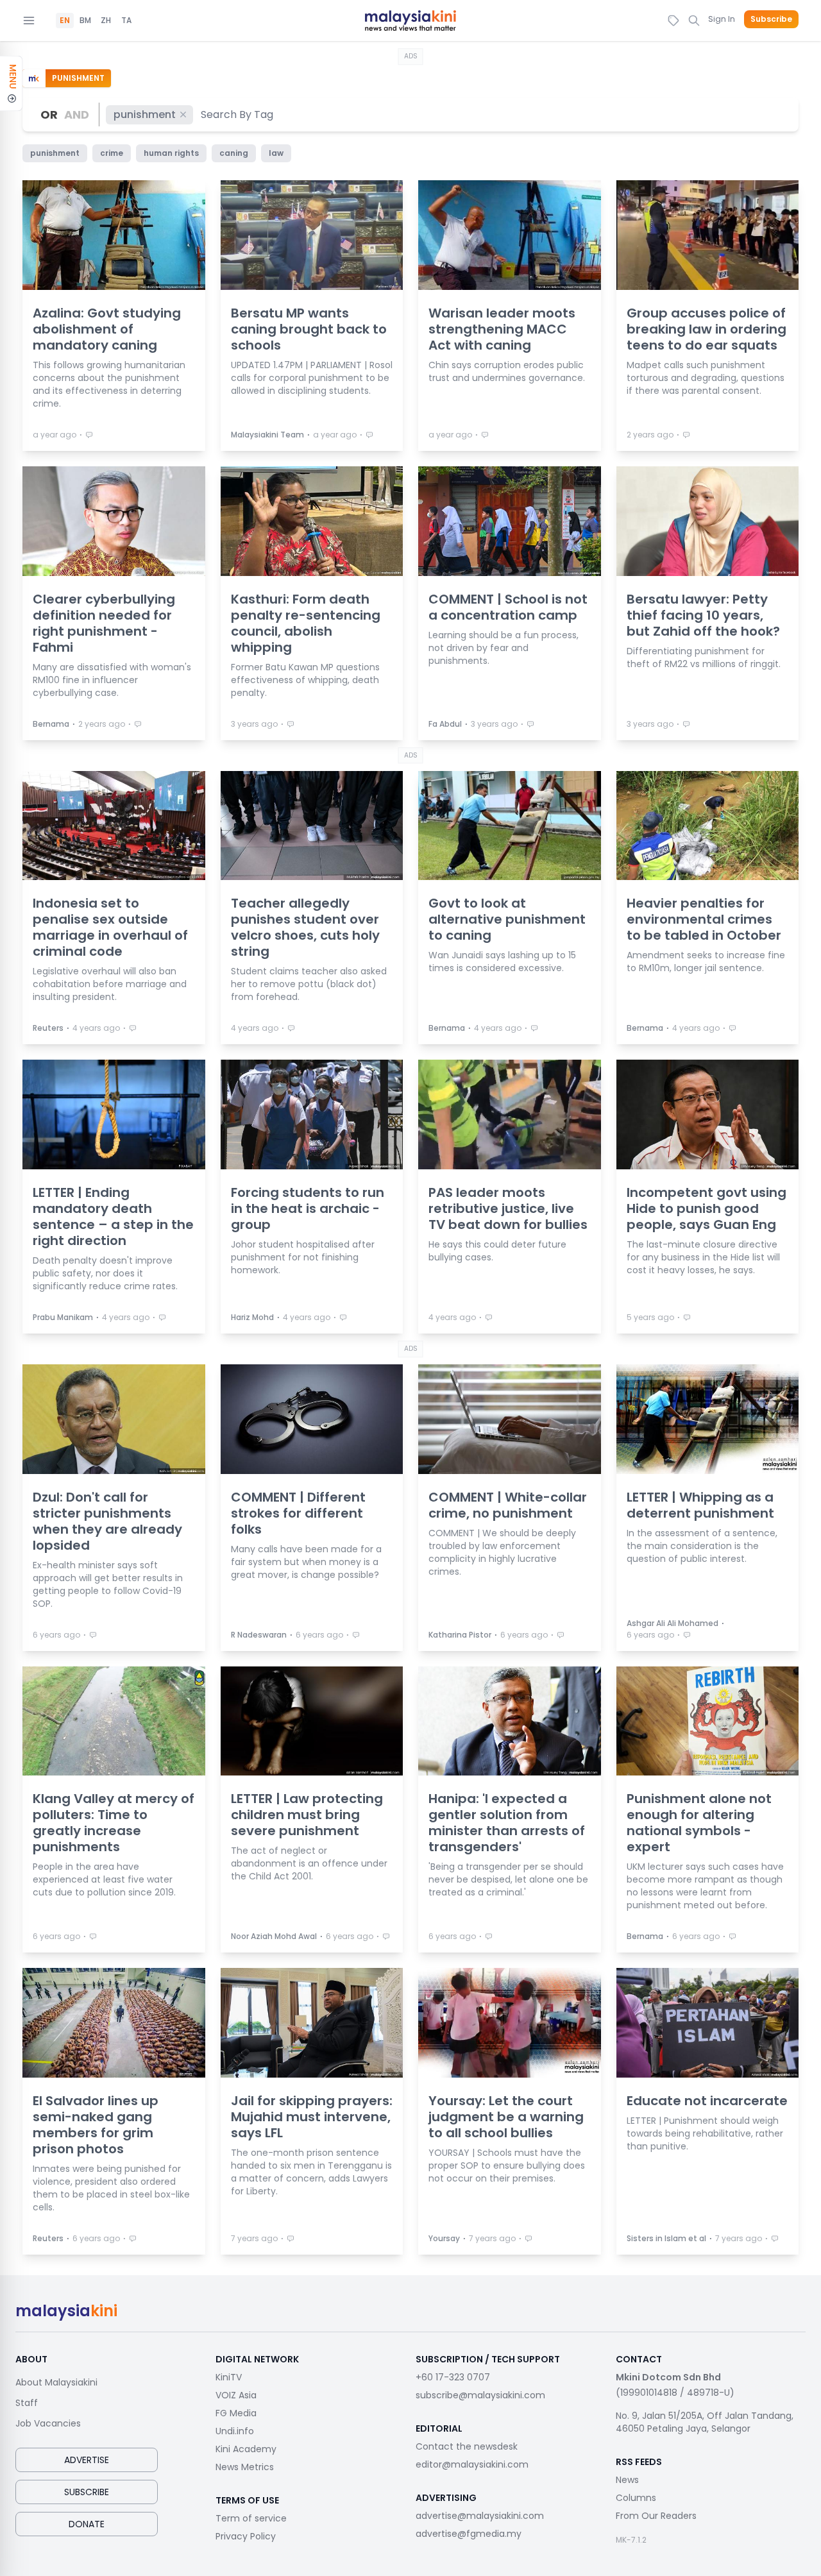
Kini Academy (246, 2449)
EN (65, 21)
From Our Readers (656, 2516)
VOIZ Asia (236, 2395)
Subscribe (771, 19)
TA (126, 21)
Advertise (87, 2460)
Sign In (722, 19)
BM (85, 21)
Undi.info (235, 2431)
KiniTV (229, 2377)
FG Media (236, 2413)
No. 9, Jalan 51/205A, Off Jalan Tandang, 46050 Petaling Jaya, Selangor (705, 2422)
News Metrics (245, 2467)
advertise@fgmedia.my (469, 2534)
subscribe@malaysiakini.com (480, 2395)
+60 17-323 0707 (453, 2377)
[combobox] (238, 114)
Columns (636, 2498)
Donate (87, 2524)
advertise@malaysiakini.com (480, 2516)
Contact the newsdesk (467, 2446)
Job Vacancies (48, 2423)
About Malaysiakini (56, 2382)
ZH (106, 21)
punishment (145, 114)
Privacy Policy (246, 2536)
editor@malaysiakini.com (472, 2464)
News (627, 2480)
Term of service (251, 2518)
